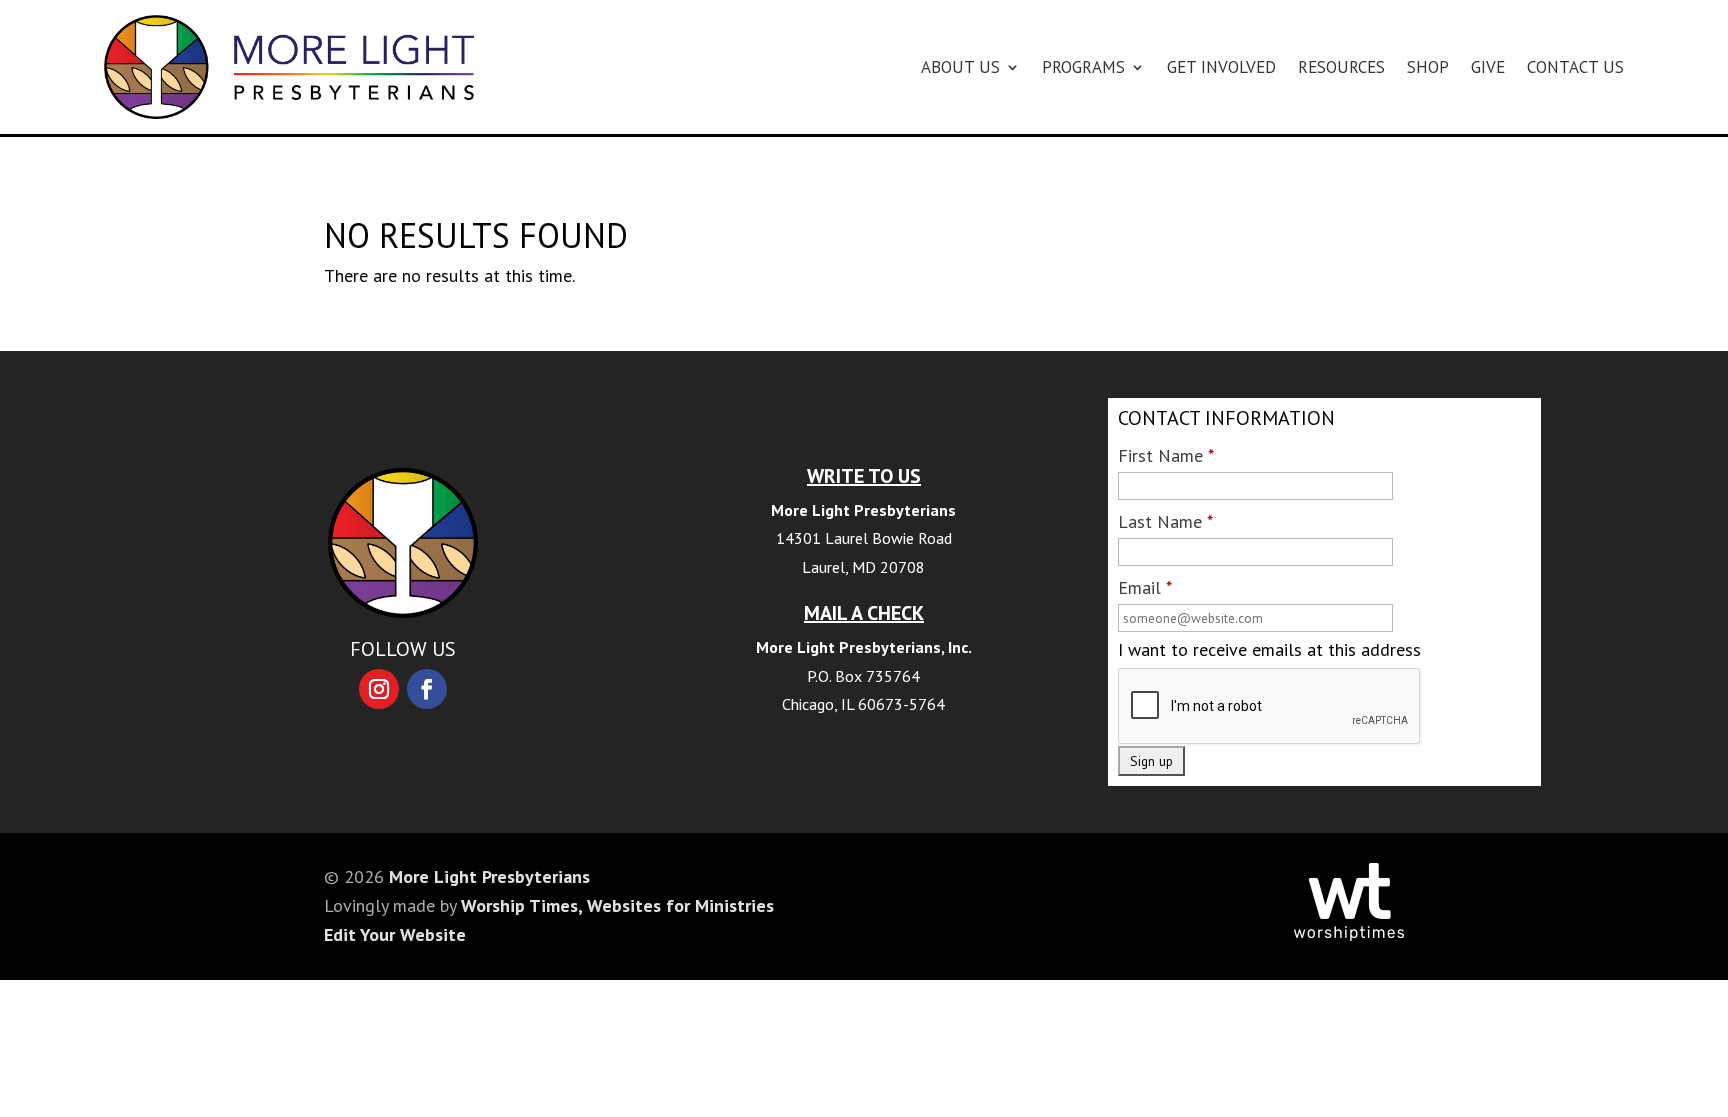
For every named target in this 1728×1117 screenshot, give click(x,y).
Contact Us (1575, 67)
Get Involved (1221, 67)
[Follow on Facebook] (427, 689)
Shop (1428, 67)
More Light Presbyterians (489, 876)
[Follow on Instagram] (379, 689)
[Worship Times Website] (1349, 934)
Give (1488, 67)
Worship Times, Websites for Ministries (617, 905)
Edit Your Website (395, 934)
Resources (1341, 67)
